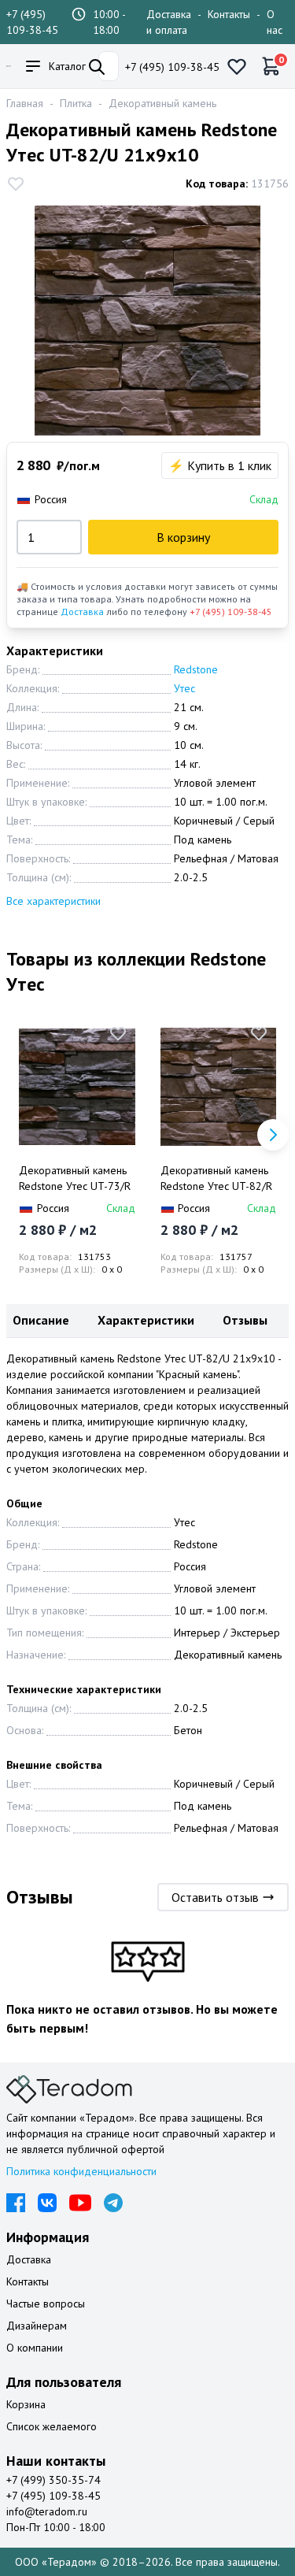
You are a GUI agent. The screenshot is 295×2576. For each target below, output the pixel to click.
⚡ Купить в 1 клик (220, 465)
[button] (273, 1135)
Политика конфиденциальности (81, 2171)
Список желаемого (52, 2426)
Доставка (82, 612)
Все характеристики (53, 901)
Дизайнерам (37, 2326)
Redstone (196, 669)
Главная (25, 103)
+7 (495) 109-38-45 (172, 67)
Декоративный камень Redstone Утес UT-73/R (75, 1178)
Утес (184, 688)
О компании (35, 2348)
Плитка (76, 103)
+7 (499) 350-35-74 (53, 2480)
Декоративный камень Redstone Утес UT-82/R (216, 1178)
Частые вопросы (46, 2304)
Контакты (229, 14)
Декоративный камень (162, 103)
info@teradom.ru (47, 2511)
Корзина (26, 2404)
